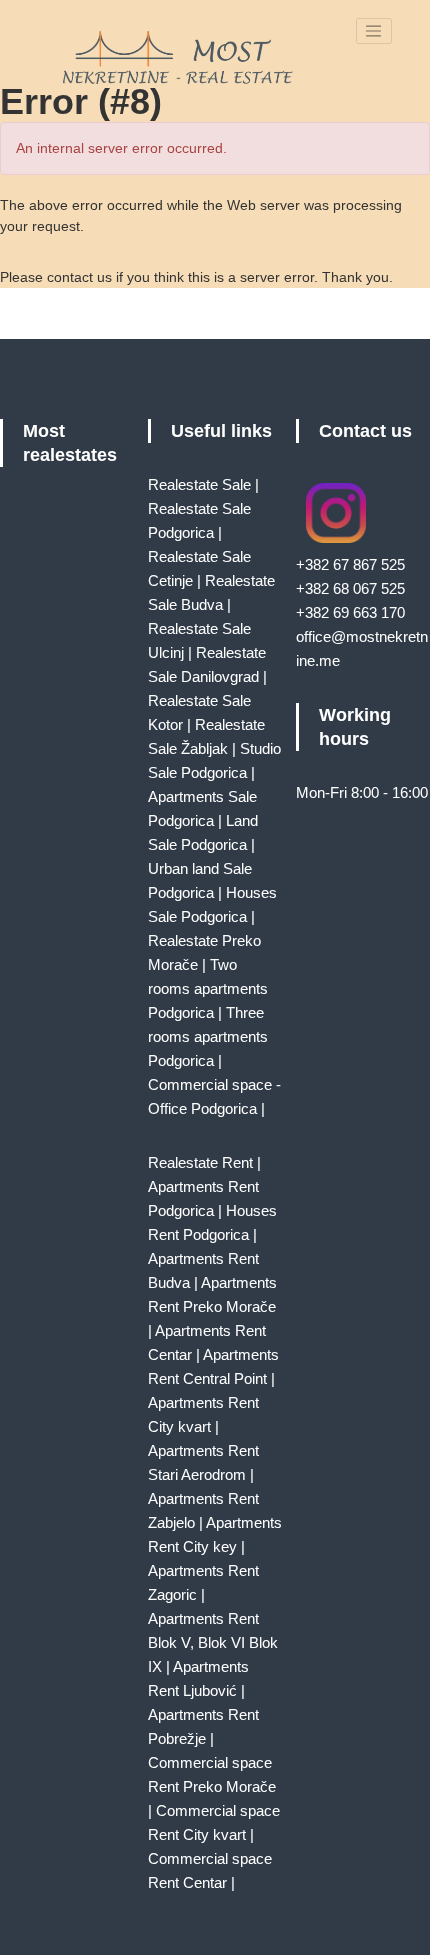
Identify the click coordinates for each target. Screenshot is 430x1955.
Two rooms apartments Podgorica (208, 988)
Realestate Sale (199, 484)
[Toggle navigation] (374, 31)
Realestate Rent (200, 1162)
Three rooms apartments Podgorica (208, 1036)
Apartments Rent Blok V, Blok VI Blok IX (213, 1642)
